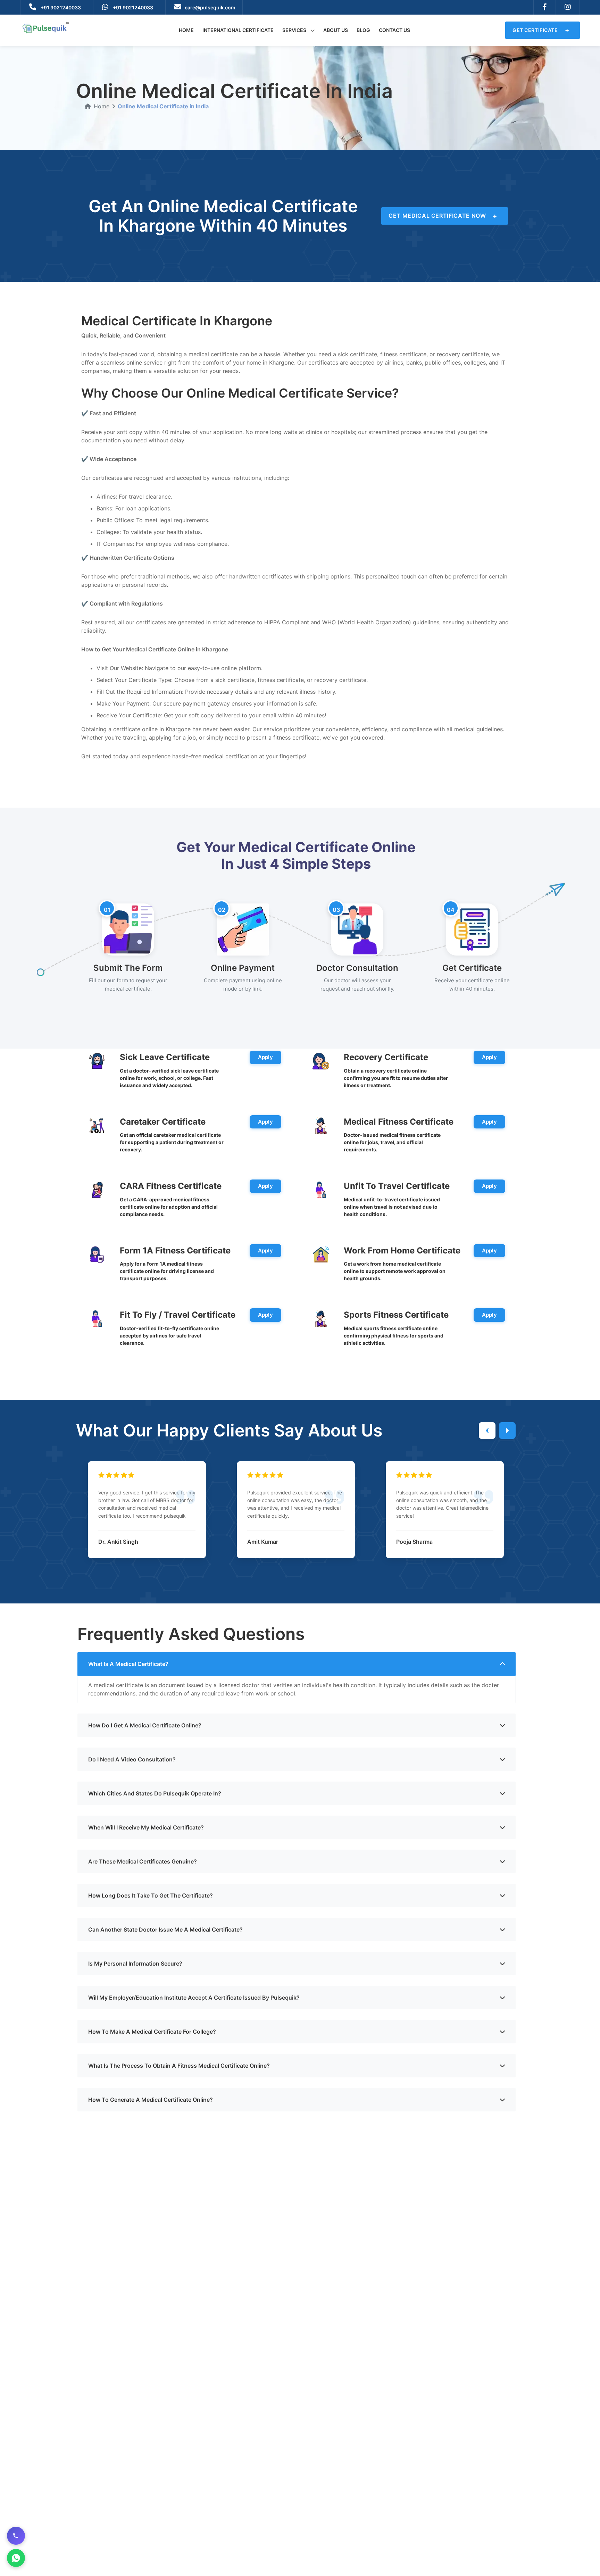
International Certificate (238, 30)
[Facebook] (545, 7)
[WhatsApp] (16, 2558)
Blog (363, 30)
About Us (336, 30)
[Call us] (16, 2536)
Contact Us (394, 30)
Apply (266, 1057)
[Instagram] (568, 7)
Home (186, 30)
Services (295, 30)
